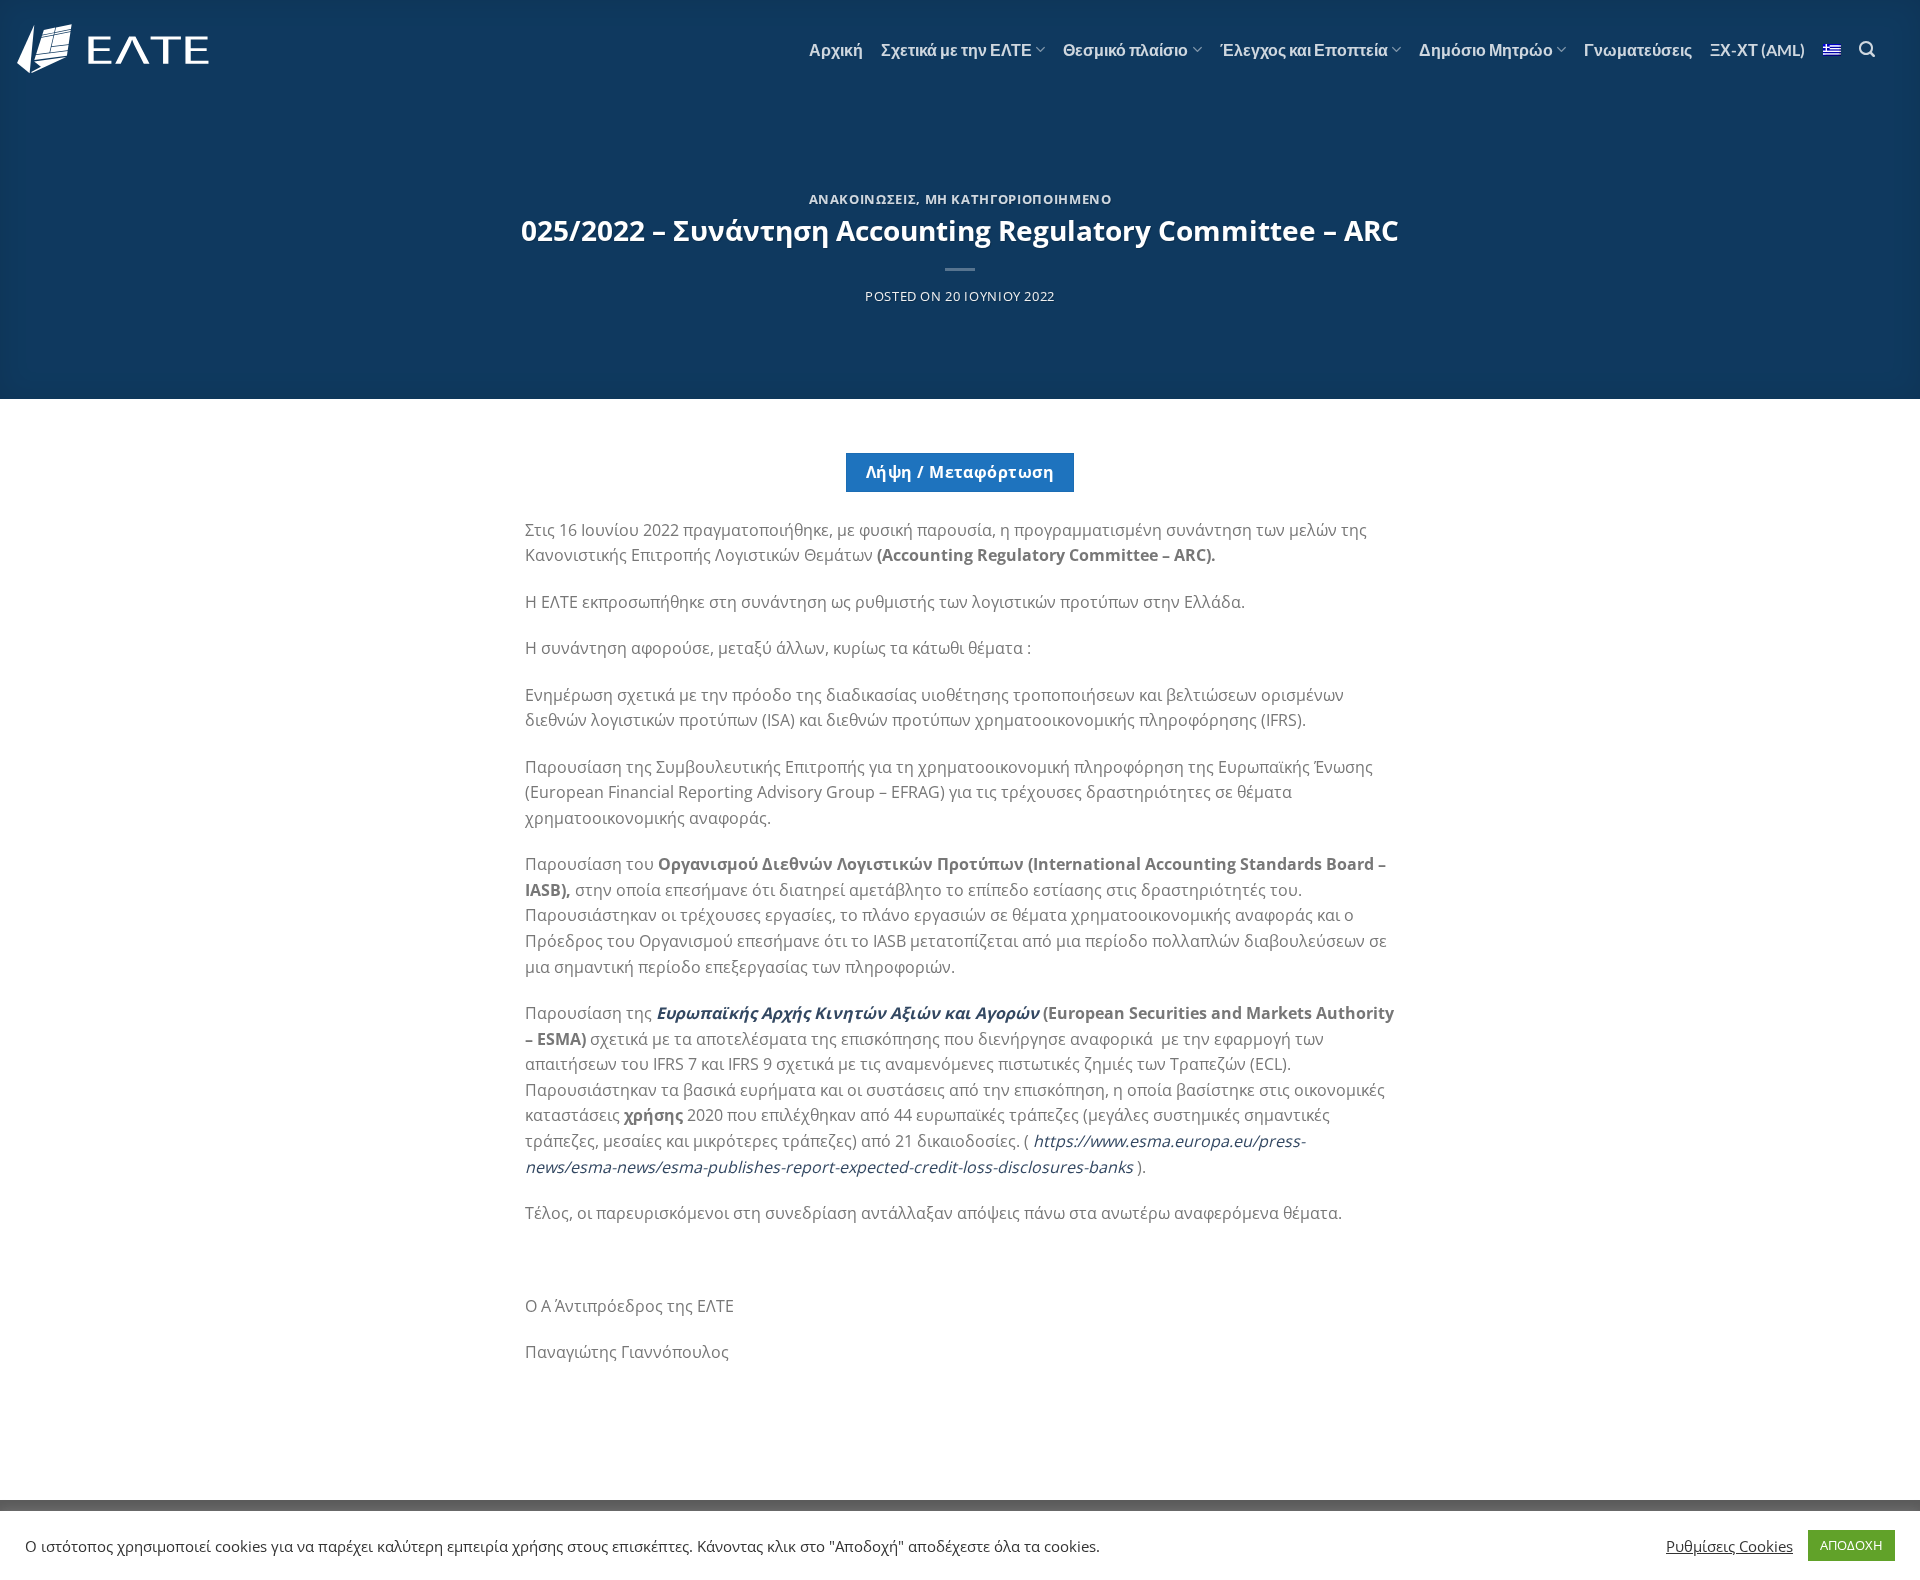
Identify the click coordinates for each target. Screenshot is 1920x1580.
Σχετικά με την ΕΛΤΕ (956, 49)
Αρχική (836, 49)
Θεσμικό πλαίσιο (1125, 49)
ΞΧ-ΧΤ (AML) (1757, 49)
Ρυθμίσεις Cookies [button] (1729, 1546)
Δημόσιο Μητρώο (1486, 49)
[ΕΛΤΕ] (115, 49)
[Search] (1867, 49)
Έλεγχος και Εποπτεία (1304, 49)
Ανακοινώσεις (863, 199)
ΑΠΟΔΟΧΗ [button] (1851, 1545)
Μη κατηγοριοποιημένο (1018, 199)
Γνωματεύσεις (1638, 49)
